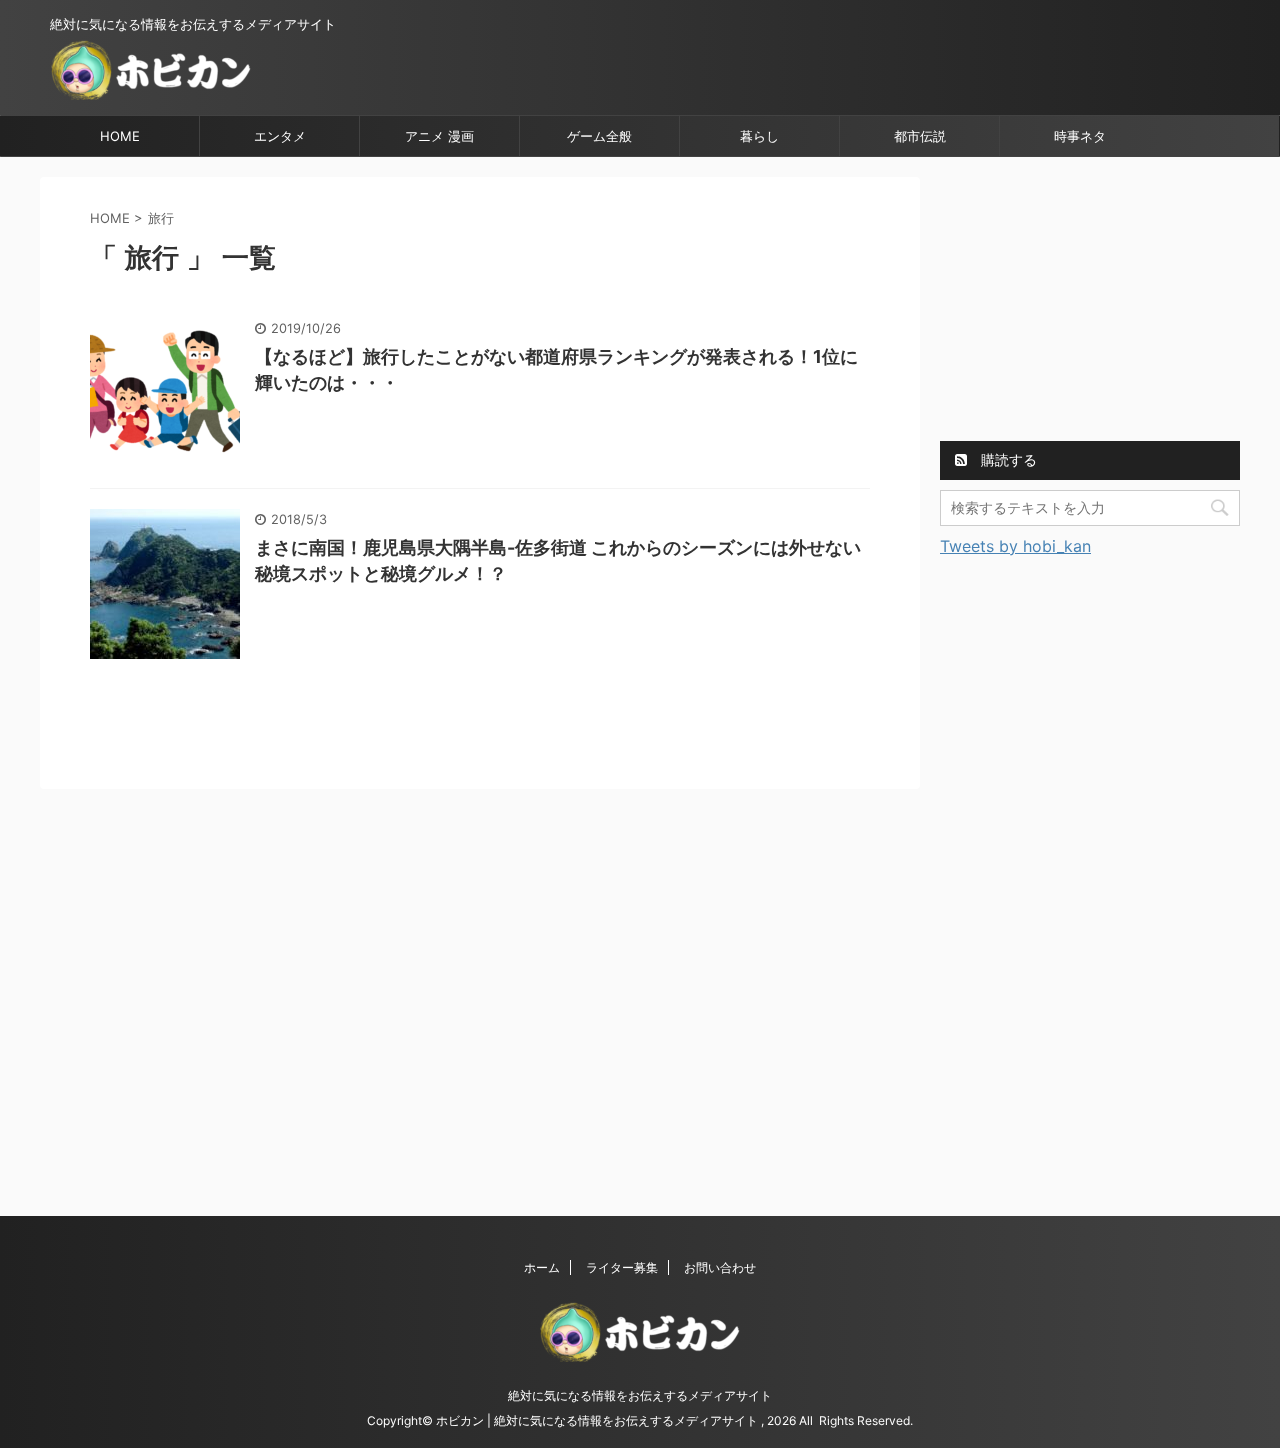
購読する (1007, 459)
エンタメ (280, 136)
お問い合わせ (720, 1267)
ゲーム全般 (599, 136)
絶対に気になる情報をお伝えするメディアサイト (640, 1395)
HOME (120, 136)
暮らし (759, 136)
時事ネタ (1080, 136)
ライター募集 (622, 1267)
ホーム (542, 1267)
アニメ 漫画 (439, 136)
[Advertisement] (1090, 302)
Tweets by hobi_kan (1015, 546)
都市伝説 (920, 136)
